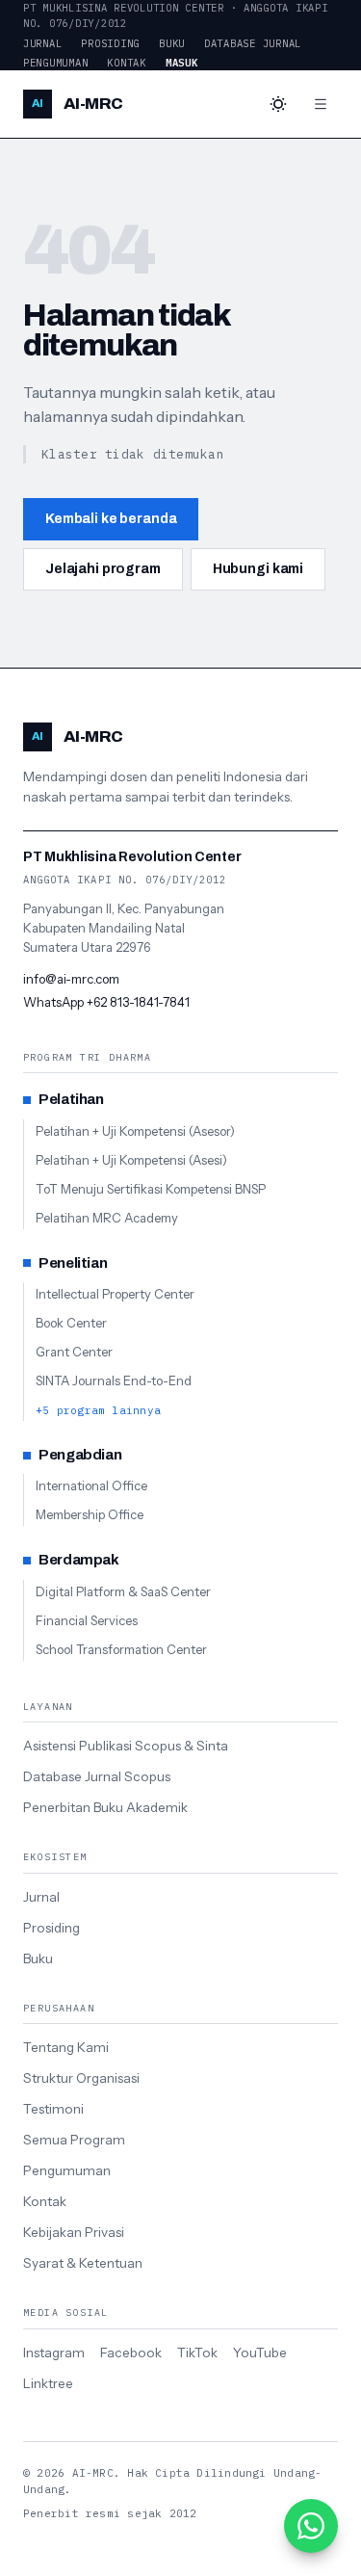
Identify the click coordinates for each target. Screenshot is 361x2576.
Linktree (48, 2383)
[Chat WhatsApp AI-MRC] (311, 2526)
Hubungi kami (258, 569)
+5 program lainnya (98, 1410)
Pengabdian (80, 1455)
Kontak (126, 63)
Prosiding (110, 43)
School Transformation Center (121, 1649)
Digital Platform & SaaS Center (123, 1591)
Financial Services (87, 1620)
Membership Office (90, 1514)
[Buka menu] (321, 104)
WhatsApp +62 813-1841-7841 (106, 1002)
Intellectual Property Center (115, 1294)
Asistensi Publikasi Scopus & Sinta (126, 1746)
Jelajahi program (103, 569)
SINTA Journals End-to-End (114, 1380)
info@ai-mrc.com (71, 979)
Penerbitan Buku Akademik (105, 1807)
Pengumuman (55, 63)
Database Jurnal (253, 43)
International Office (91, 1485)
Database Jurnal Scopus (97, 1776)
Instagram (54, 2353)
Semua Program (74, 2140)
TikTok (197, 2353)
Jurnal (42, 43)
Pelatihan (71, 1099)
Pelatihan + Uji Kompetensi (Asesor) (135, 1131)
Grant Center (74, 1352)
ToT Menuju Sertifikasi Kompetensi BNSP (151, 1189)
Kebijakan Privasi (74, 2232)
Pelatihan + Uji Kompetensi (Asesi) (131, 1160)
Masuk (182, 63)
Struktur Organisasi (81, 2078)
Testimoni (53, 2109)
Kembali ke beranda (111, 519)
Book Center (71, 1323)
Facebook (131, 2353)
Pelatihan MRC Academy (107, 1218)
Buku (172, 43)
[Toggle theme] (278, 104)
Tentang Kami (66, 2047)
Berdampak (79, 1560)
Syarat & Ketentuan (83, 2263)
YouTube (260, 2353)
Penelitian (73, 1263)
